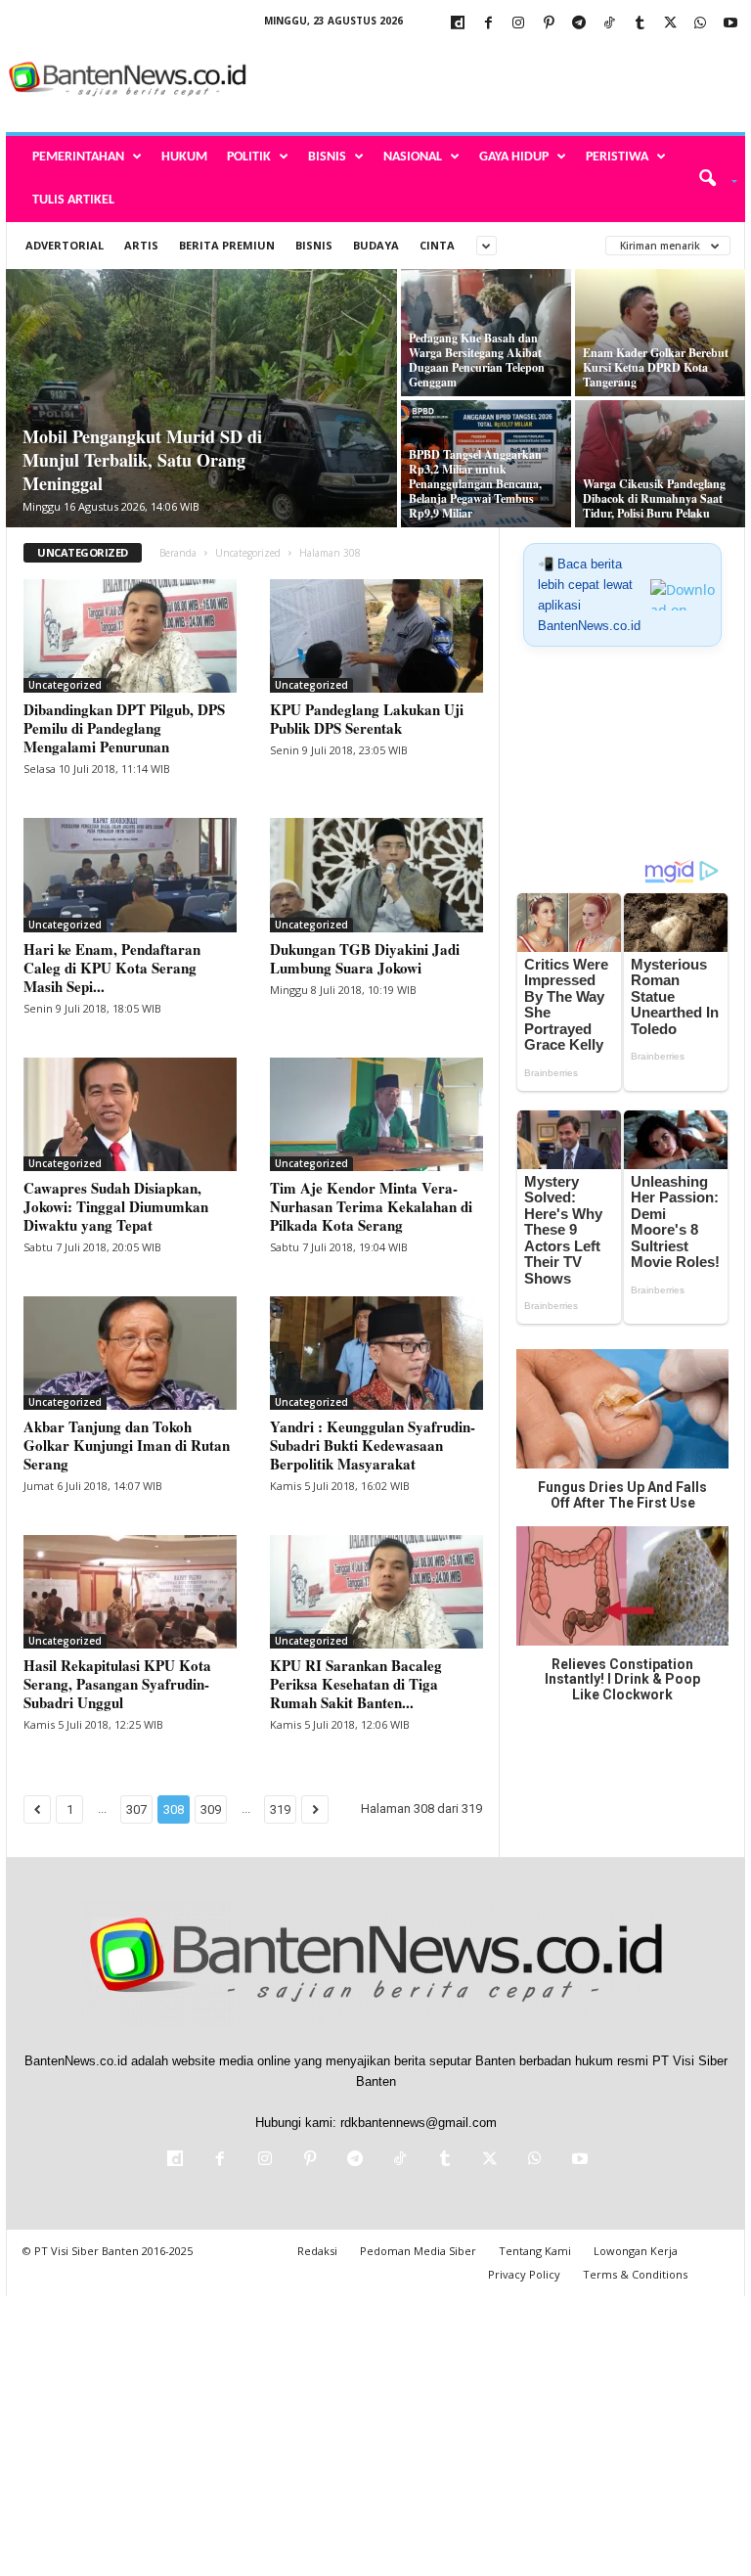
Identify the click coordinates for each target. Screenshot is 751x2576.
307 (136, 1809)
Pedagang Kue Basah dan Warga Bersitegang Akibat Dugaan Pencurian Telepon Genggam (477, 360)
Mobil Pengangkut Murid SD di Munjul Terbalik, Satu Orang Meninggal (142, 460)
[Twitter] (670, 24)
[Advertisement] (497, 80)
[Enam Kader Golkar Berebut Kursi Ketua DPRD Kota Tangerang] (660, 333)
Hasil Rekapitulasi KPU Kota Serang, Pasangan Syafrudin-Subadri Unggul (117, 1684)
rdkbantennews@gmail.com (419, 2123)
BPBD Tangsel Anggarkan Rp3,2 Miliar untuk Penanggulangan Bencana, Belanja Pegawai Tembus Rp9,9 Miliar (475, 484)
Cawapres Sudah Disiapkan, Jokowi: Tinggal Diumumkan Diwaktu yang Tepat (116, 1206)
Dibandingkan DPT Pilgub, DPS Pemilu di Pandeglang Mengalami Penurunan (124, 728)
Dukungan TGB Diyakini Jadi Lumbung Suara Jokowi (365, 958)
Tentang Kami (535, 2251)
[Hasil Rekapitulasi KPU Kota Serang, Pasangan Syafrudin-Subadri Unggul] (130, 1592)
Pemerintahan (78, 157)
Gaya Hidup (514, 157)
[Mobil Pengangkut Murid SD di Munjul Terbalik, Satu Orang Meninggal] (201, 400)
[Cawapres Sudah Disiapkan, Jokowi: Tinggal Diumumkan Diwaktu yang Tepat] (130, 1114)
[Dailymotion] (458, 24)
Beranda (178, 553)
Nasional (413, 157)
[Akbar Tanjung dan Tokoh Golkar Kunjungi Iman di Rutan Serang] (130, 1353)
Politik (249, 157)
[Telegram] (579, 24)
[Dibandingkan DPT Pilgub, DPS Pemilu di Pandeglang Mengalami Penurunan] (130, 636)
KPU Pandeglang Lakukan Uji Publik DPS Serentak (367, 719)
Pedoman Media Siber (418, 2251)
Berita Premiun (227, 245)
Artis (141, 245)
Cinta (437, 245)
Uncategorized (248, 553)
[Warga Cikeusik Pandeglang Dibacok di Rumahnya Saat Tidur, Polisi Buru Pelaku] (660, 464)
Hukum (184, 157)
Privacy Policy (524, 2274)
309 (211, 1809)
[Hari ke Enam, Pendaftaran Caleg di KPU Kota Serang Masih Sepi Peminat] (130, 875)
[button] (711, 179)
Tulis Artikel (73, 200)
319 (280, 1809)
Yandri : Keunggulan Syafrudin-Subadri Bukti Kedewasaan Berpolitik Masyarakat (373, 1445)
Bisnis (327, 157)
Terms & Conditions (635, 2274)
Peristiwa (617, 157)
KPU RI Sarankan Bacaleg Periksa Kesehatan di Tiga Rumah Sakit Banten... (356, 1684)
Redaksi (317, 2251)
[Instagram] (518, 24)
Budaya (376, 245)
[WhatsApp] (700, 24)
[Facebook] (488, 24)
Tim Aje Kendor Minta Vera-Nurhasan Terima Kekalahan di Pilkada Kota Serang (371, 1206)
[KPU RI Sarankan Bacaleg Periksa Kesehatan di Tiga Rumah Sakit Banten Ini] (376, 1592)
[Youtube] (730, 24)
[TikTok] (609, 24)
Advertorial (65, 245)
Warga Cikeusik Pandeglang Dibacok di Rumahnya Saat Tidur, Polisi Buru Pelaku (654, 498)
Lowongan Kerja (636, 2251)
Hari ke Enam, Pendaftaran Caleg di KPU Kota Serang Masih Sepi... (112, 968)
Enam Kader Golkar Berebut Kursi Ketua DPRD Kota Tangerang (656, 367)
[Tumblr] (640, 24)
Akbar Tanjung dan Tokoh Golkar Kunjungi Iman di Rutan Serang (127, 1445)
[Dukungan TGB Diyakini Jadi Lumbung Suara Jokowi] (376, 875)
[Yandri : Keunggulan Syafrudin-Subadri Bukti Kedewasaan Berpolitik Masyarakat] (376, 1353)
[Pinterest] (549, 24)
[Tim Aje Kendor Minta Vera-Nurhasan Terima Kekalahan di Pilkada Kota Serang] (376, 1114)
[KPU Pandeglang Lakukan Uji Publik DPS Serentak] (376, 636)
